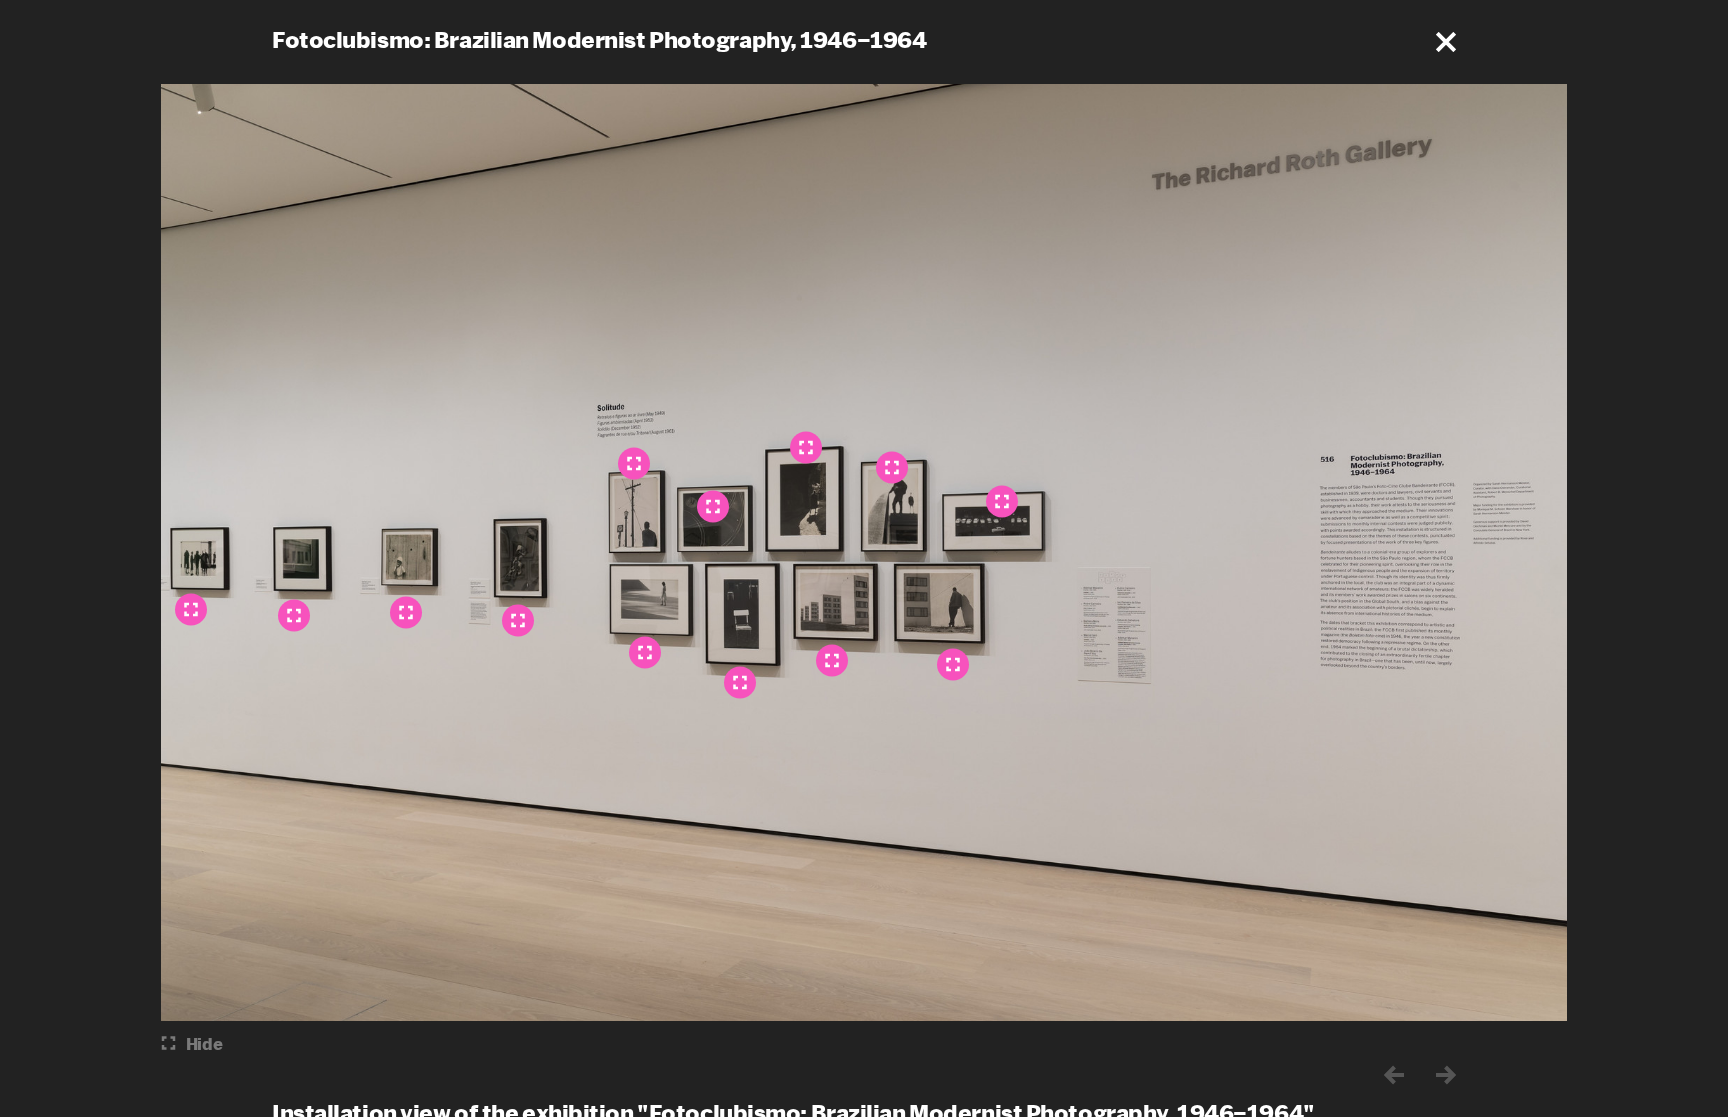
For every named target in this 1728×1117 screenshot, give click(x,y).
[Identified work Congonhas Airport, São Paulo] (191, 609)
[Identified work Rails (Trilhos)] (713, 506)
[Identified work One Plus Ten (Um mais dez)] (1002, 501)
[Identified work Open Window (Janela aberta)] (294, 615)
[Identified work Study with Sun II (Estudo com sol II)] (806, 447)
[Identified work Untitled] (892, 467)
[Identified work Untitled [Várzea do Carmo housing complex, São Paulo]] (953, 664)
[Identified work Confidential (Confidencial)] (740, 682)
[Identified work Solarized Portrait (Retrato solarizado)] (518, 620)
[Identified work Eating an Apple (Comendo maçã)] (406, 612)
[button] (1446, 42)
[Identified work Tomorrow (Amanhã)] (645, 652)
